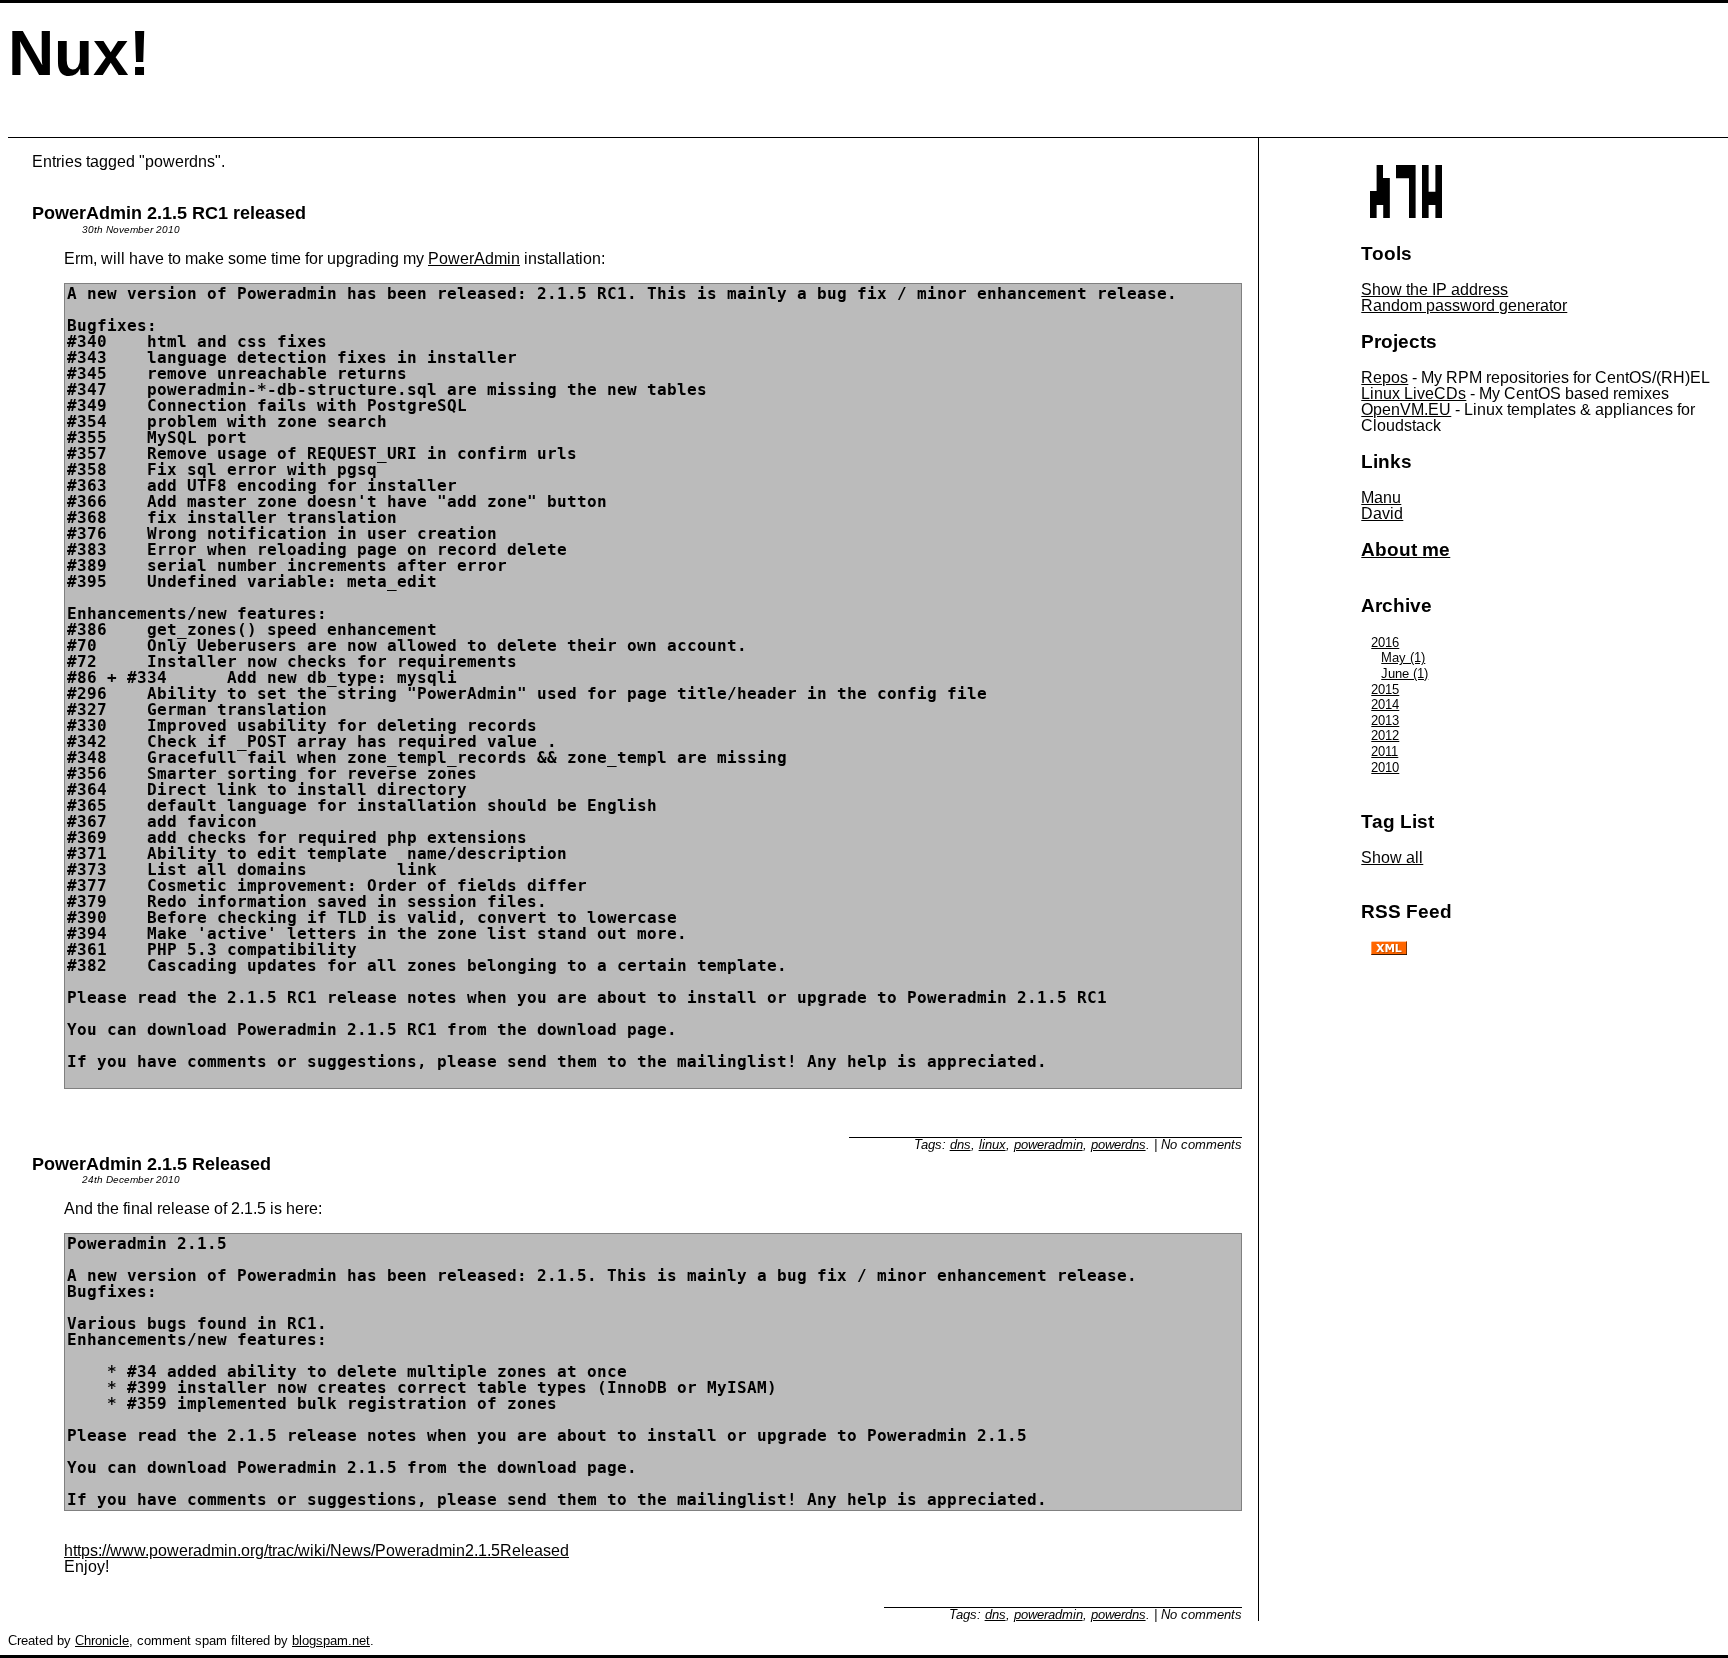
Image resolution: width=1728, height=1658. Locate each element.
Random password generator (1464, 305)
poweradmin (1048, 1144)
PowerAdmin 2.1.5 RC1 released (169, 213)
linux (992, 1144)
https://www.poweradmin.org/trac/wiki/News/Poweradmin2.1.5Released (316, 1550)
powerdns (1118, 1144)
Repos (1384, 377)
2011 (1384, 751)
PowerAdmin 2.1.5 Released (151, 1164)
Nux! (79, 53)
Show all (1392, 857)
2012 (1385, 735)
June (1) (1404, 673)
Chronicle (102, 1640)
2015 (1385, 689)
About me (1405, 549)
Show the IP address (1434, 289)
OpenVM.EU (1406, 409)
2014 (1385, 704)
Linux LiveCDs (1413, 393)
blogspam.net (331, 1640)
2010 (1385, 767)
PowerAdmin (474, 258)
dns (960, 1144)
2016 (1385, 642)
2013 (1385, 720)
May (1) (1403, 657)
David (1382, 513)
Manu (1381, 497)
